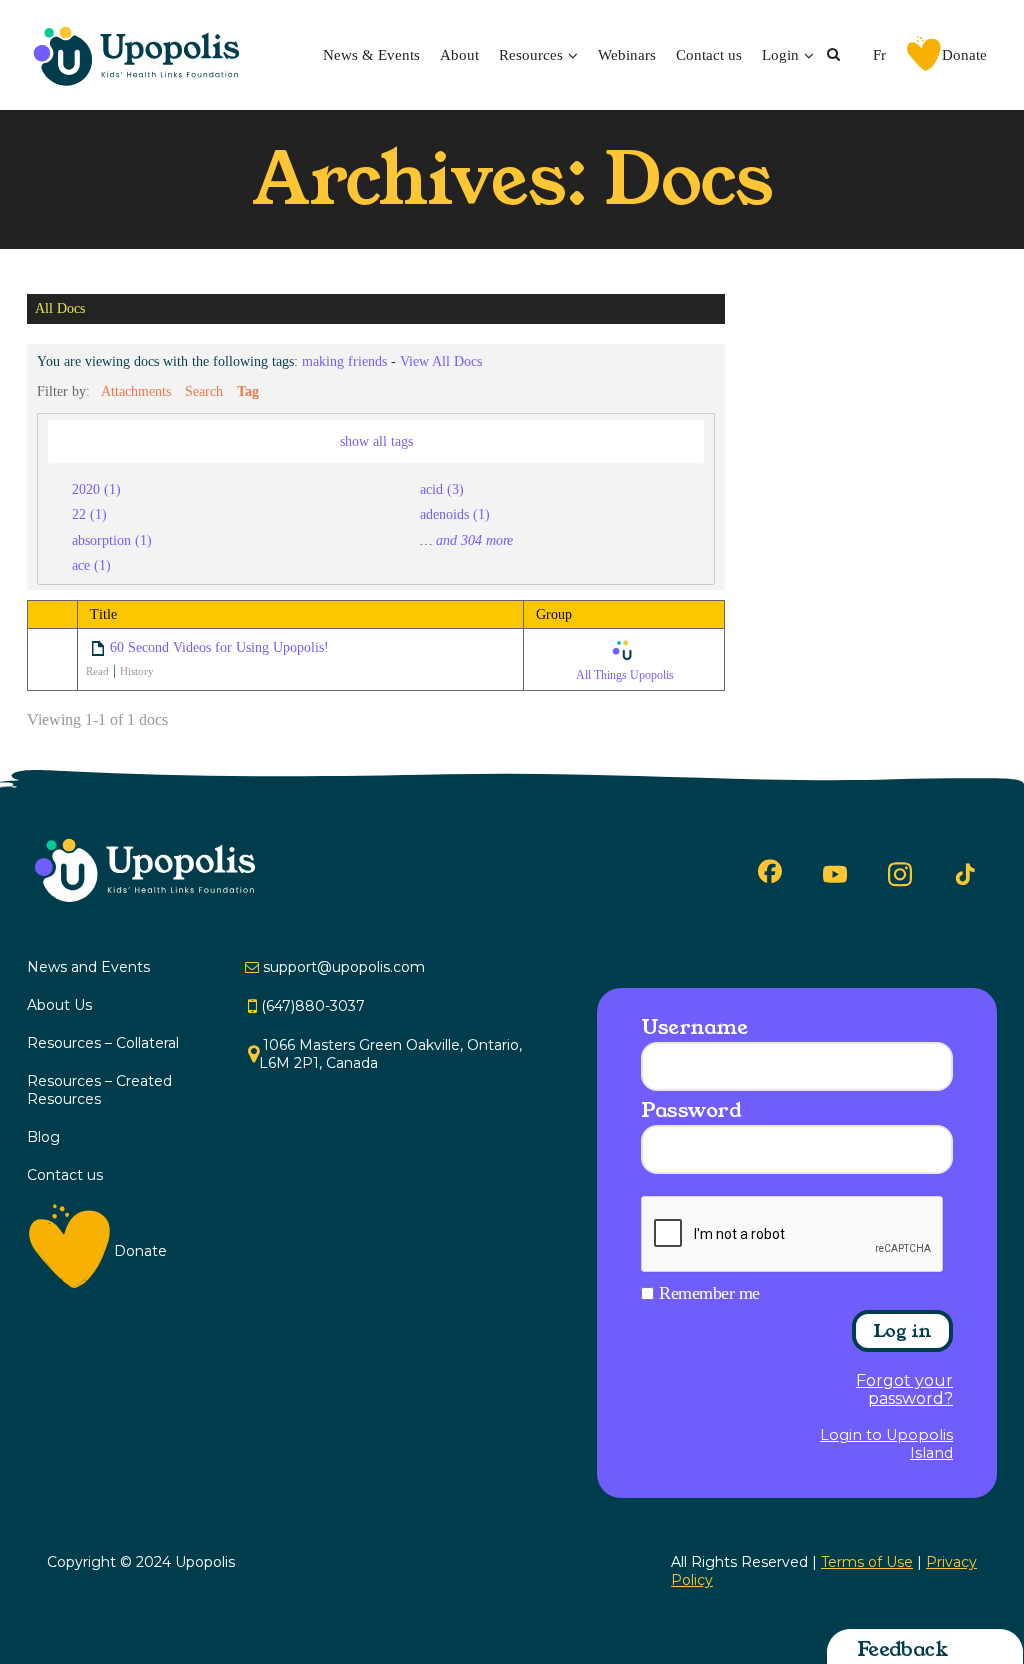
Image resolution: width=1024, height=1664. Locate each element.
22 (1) (89, 514)
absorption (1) (112, 540)
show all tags (376, 441)
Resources (531, 55)
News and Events (88, 967)
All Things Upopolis (625, 675)
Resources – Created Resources (99, 1090)
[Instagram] (900, 874)
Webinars (627, 55)
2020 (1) (96, 489)
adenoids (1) (455, 514)
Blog (43, 1137)
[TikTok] (965, 875)
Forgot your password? (904, 1390)
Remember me (709, 1293)
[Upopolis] (142, 55)
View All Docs (441, 361)
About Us (59, 1005)
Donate (964, 55)
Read (97, 671)
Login (780, 55)
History (137, 671)
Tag (248, 391)
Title (103, 614)
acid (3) (442, 489)
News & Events (371, 55)
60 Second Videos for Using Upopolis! (219, 647)
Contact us (709, 55)
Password (691, 1110)
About (459, 55)
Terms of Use (867, 1562)
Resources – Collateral (103, 1043)
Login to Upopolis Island (886, 1444)
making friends (344, 361)
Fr (879, 55)
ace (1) (91, 565)
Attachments (136, 391)
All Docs (60, 309)
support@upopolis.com (344, 967)
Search (204, 391)
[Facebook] (770, 871)
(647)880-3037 (313, 1006)
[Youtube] (835, 874)
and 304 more (474, 540)
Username (694, 1027)
